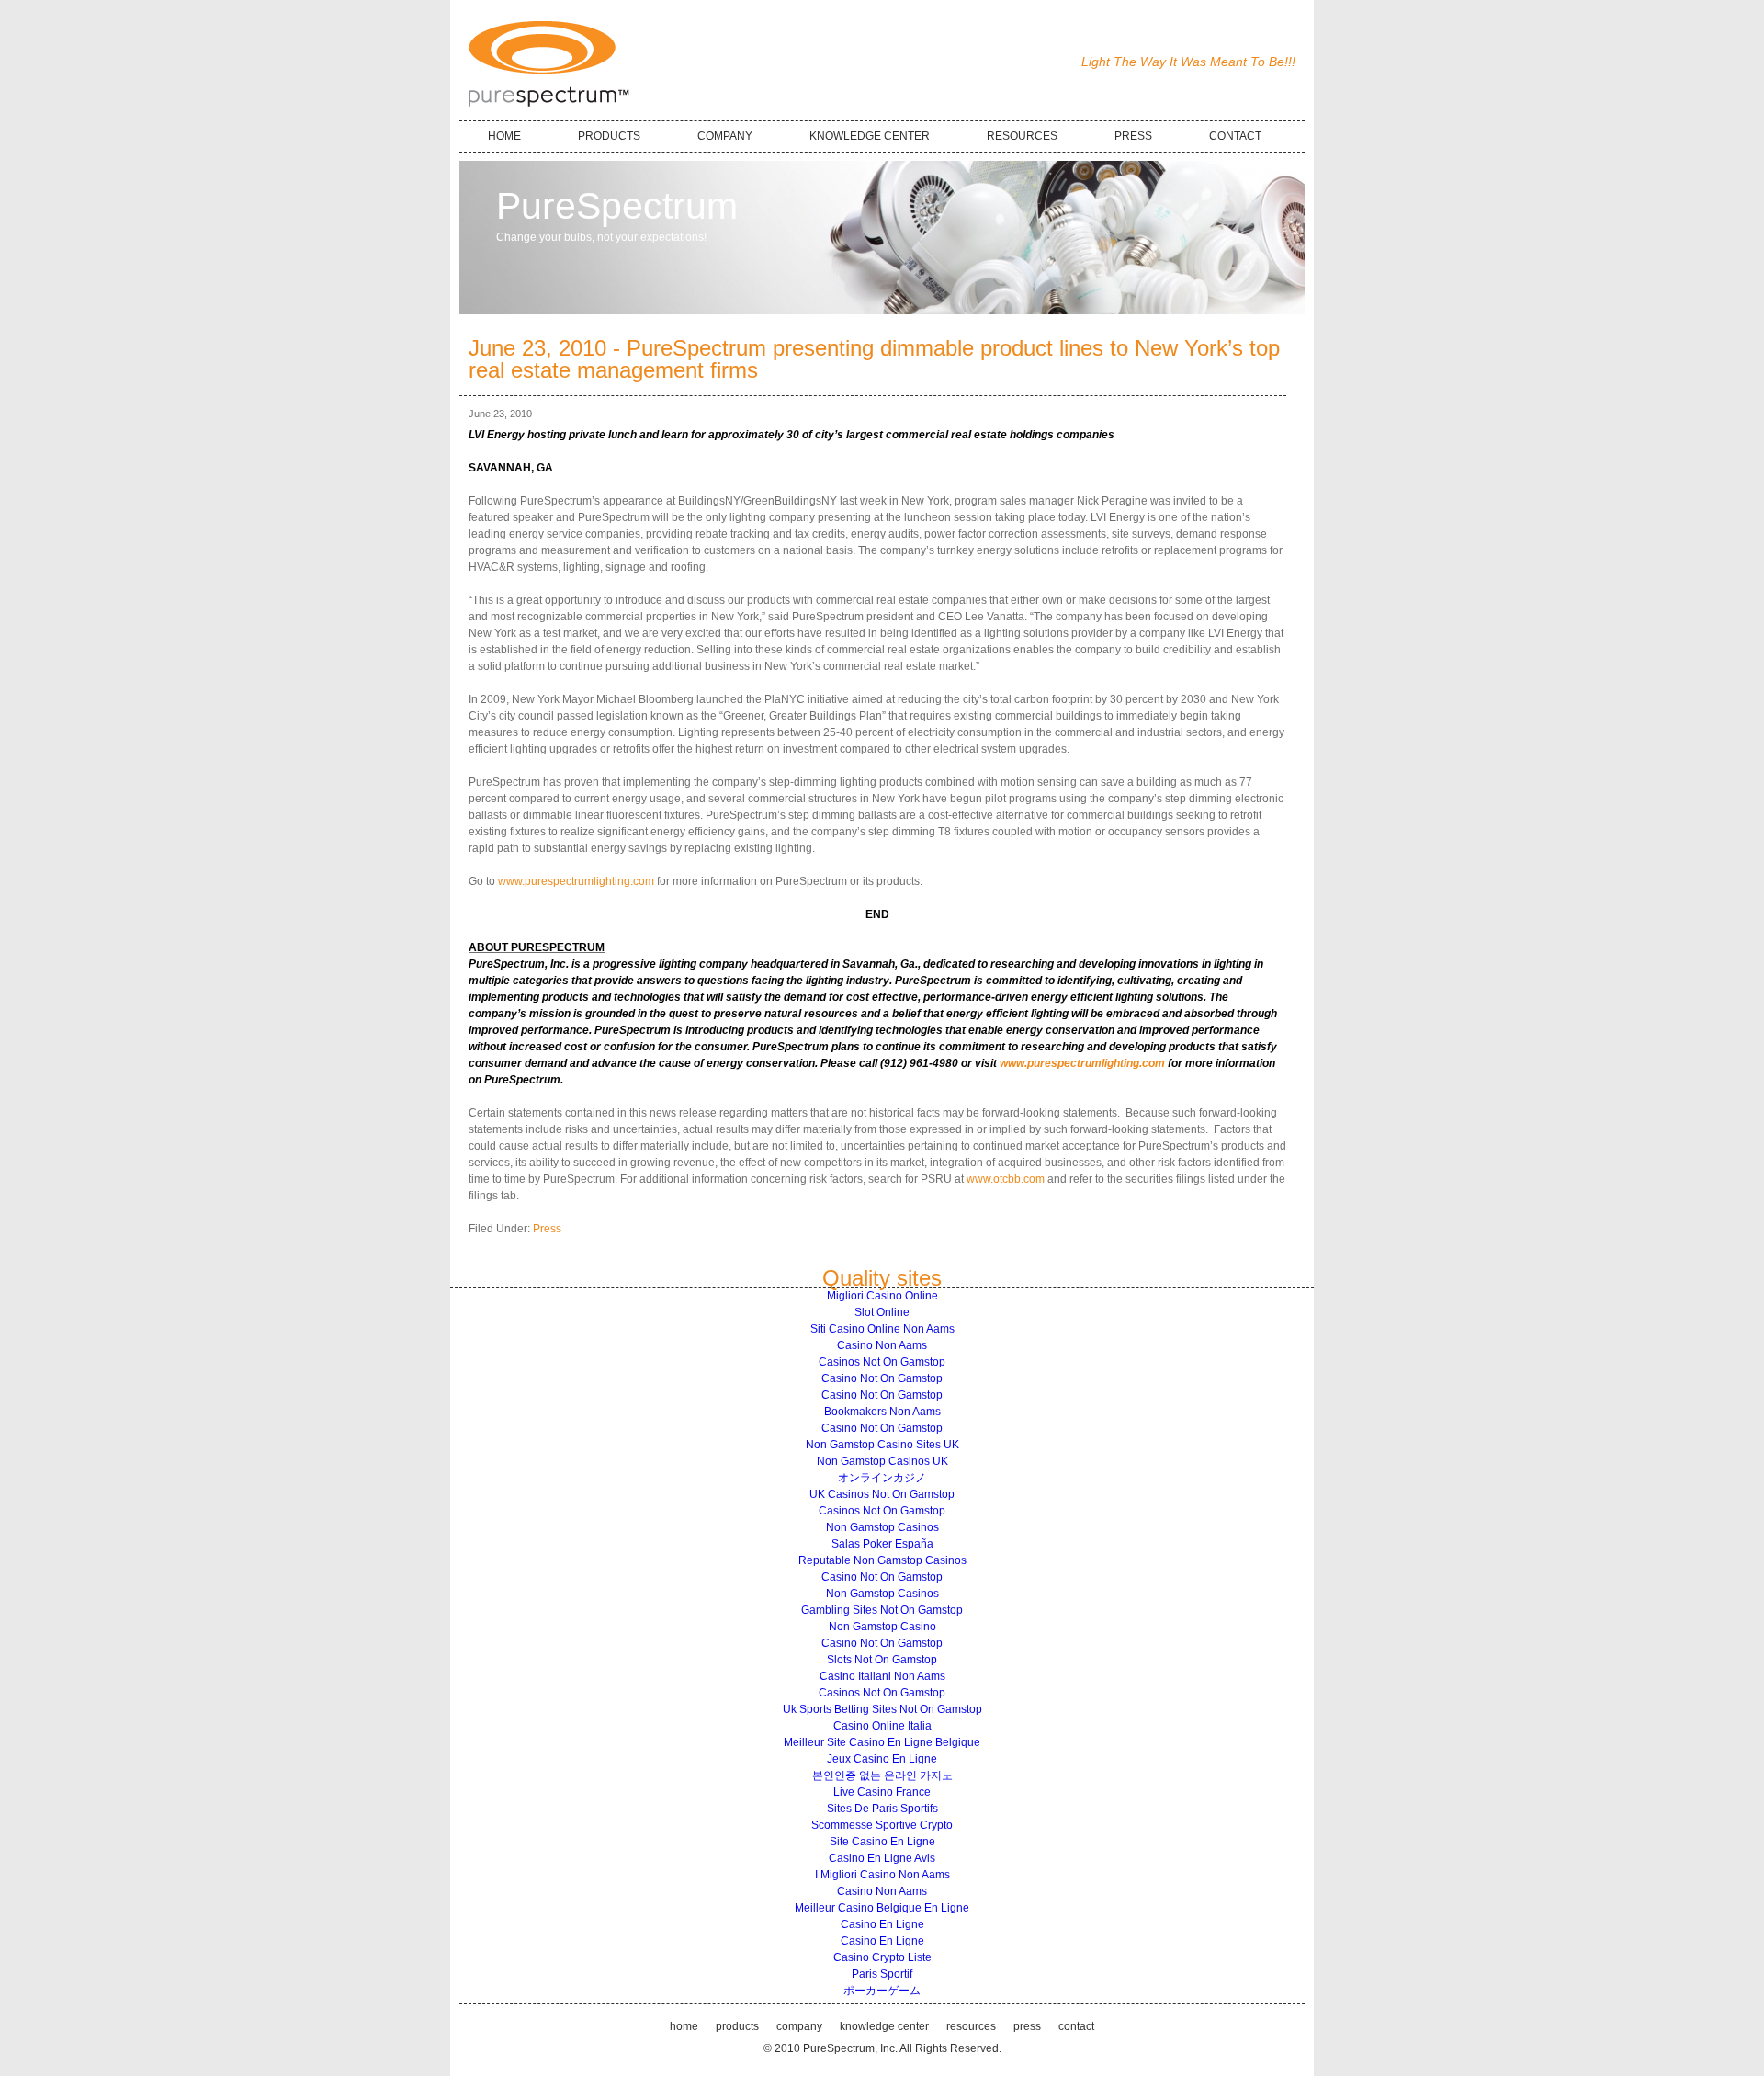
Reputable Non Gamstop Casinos (882, 1560)
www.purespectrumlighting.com (576, 881)
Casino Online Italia (882, 1726)
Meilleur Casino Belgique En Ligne (882, 1908)
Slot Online (882, 1312)
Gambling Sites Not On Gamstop (882, 1610)
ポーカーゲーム (882, 1991)
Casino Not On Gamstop (882, 1378)
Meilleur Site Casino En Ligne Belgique (882, 1742)
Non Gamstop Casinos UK (882, 1461)
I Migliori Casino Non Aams (882, 1875)
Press (547, 1229)
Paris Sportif (882, 1974)
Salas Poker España (882, 1544)
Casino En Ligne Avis (882, 1858)
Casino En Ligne (882, 1924)
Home (684, 2026)
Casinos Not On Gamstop (882, 1362)
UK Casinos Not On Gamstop (882, 1494)
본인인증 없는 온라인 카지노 (882, 1775)
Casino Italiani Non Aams (882, 1676)
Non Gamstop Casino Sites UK (882, 1445)
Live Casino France (882, 1792)
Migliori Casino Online (882, 1296)
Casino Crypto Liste (882, 1957)
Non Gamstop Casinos (882, 1527)
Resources (971, 2026)
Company (799, 2026)
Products (737, 2026)
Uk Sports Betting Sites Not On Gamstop (882, 1709)
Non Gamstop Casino (882, 1627)
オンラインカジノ (882, 1478)
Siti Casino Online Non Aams (882, 1329)
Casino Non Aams (882, 1345)
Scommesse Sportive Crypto (882, 1825)
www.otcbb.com (1006, 1179)
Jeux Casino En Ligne (882, 1759)
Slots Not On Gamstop (882, 1660)
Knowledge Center (884, 2026)
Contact (1076, 2026)
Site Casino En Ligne (882, 1842)
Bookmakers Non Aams (882, 1412)
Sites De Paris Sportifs (882, 1809)
